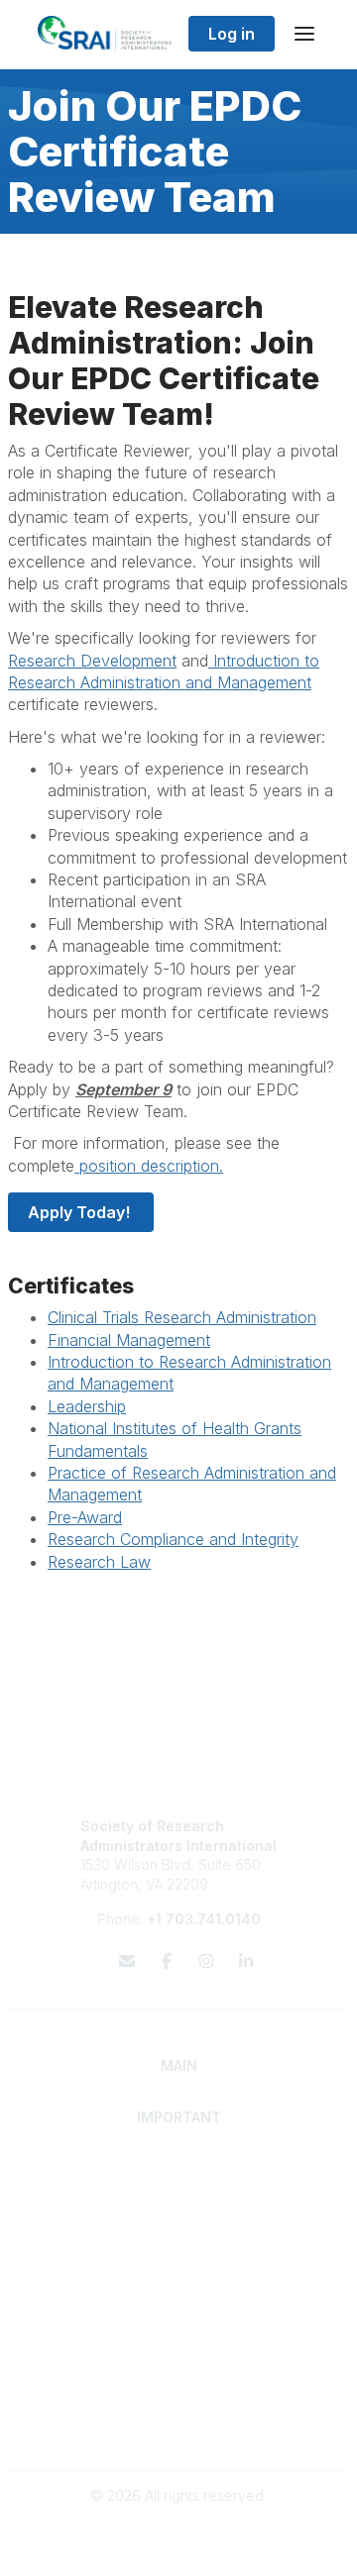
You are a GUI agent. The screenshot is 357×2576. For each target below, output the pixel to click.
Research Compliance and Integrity (173, 1539)
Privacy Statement (179, 2409)
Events (178, 2355)
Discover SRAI (179, 2187)
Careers (179, 2335)
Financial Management (129, 1340)
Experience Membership (179, 2206)
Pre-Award (85, 1517)
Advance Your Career (179, 2242)
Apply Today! (81, 1212)
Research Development (92, 661)
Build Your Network (179, 2262)
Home (179, 2167)
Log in (232, 34)
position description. (149, 1166)
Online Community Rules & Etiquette (179, 2429)
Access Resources (179, 2280)
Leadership (87, 1406)
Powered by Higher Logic (178, 2550)
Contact (179, 2316)
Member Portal (179, 2389)
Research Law (99, 1562)
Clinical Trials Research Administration (182, 1317)
